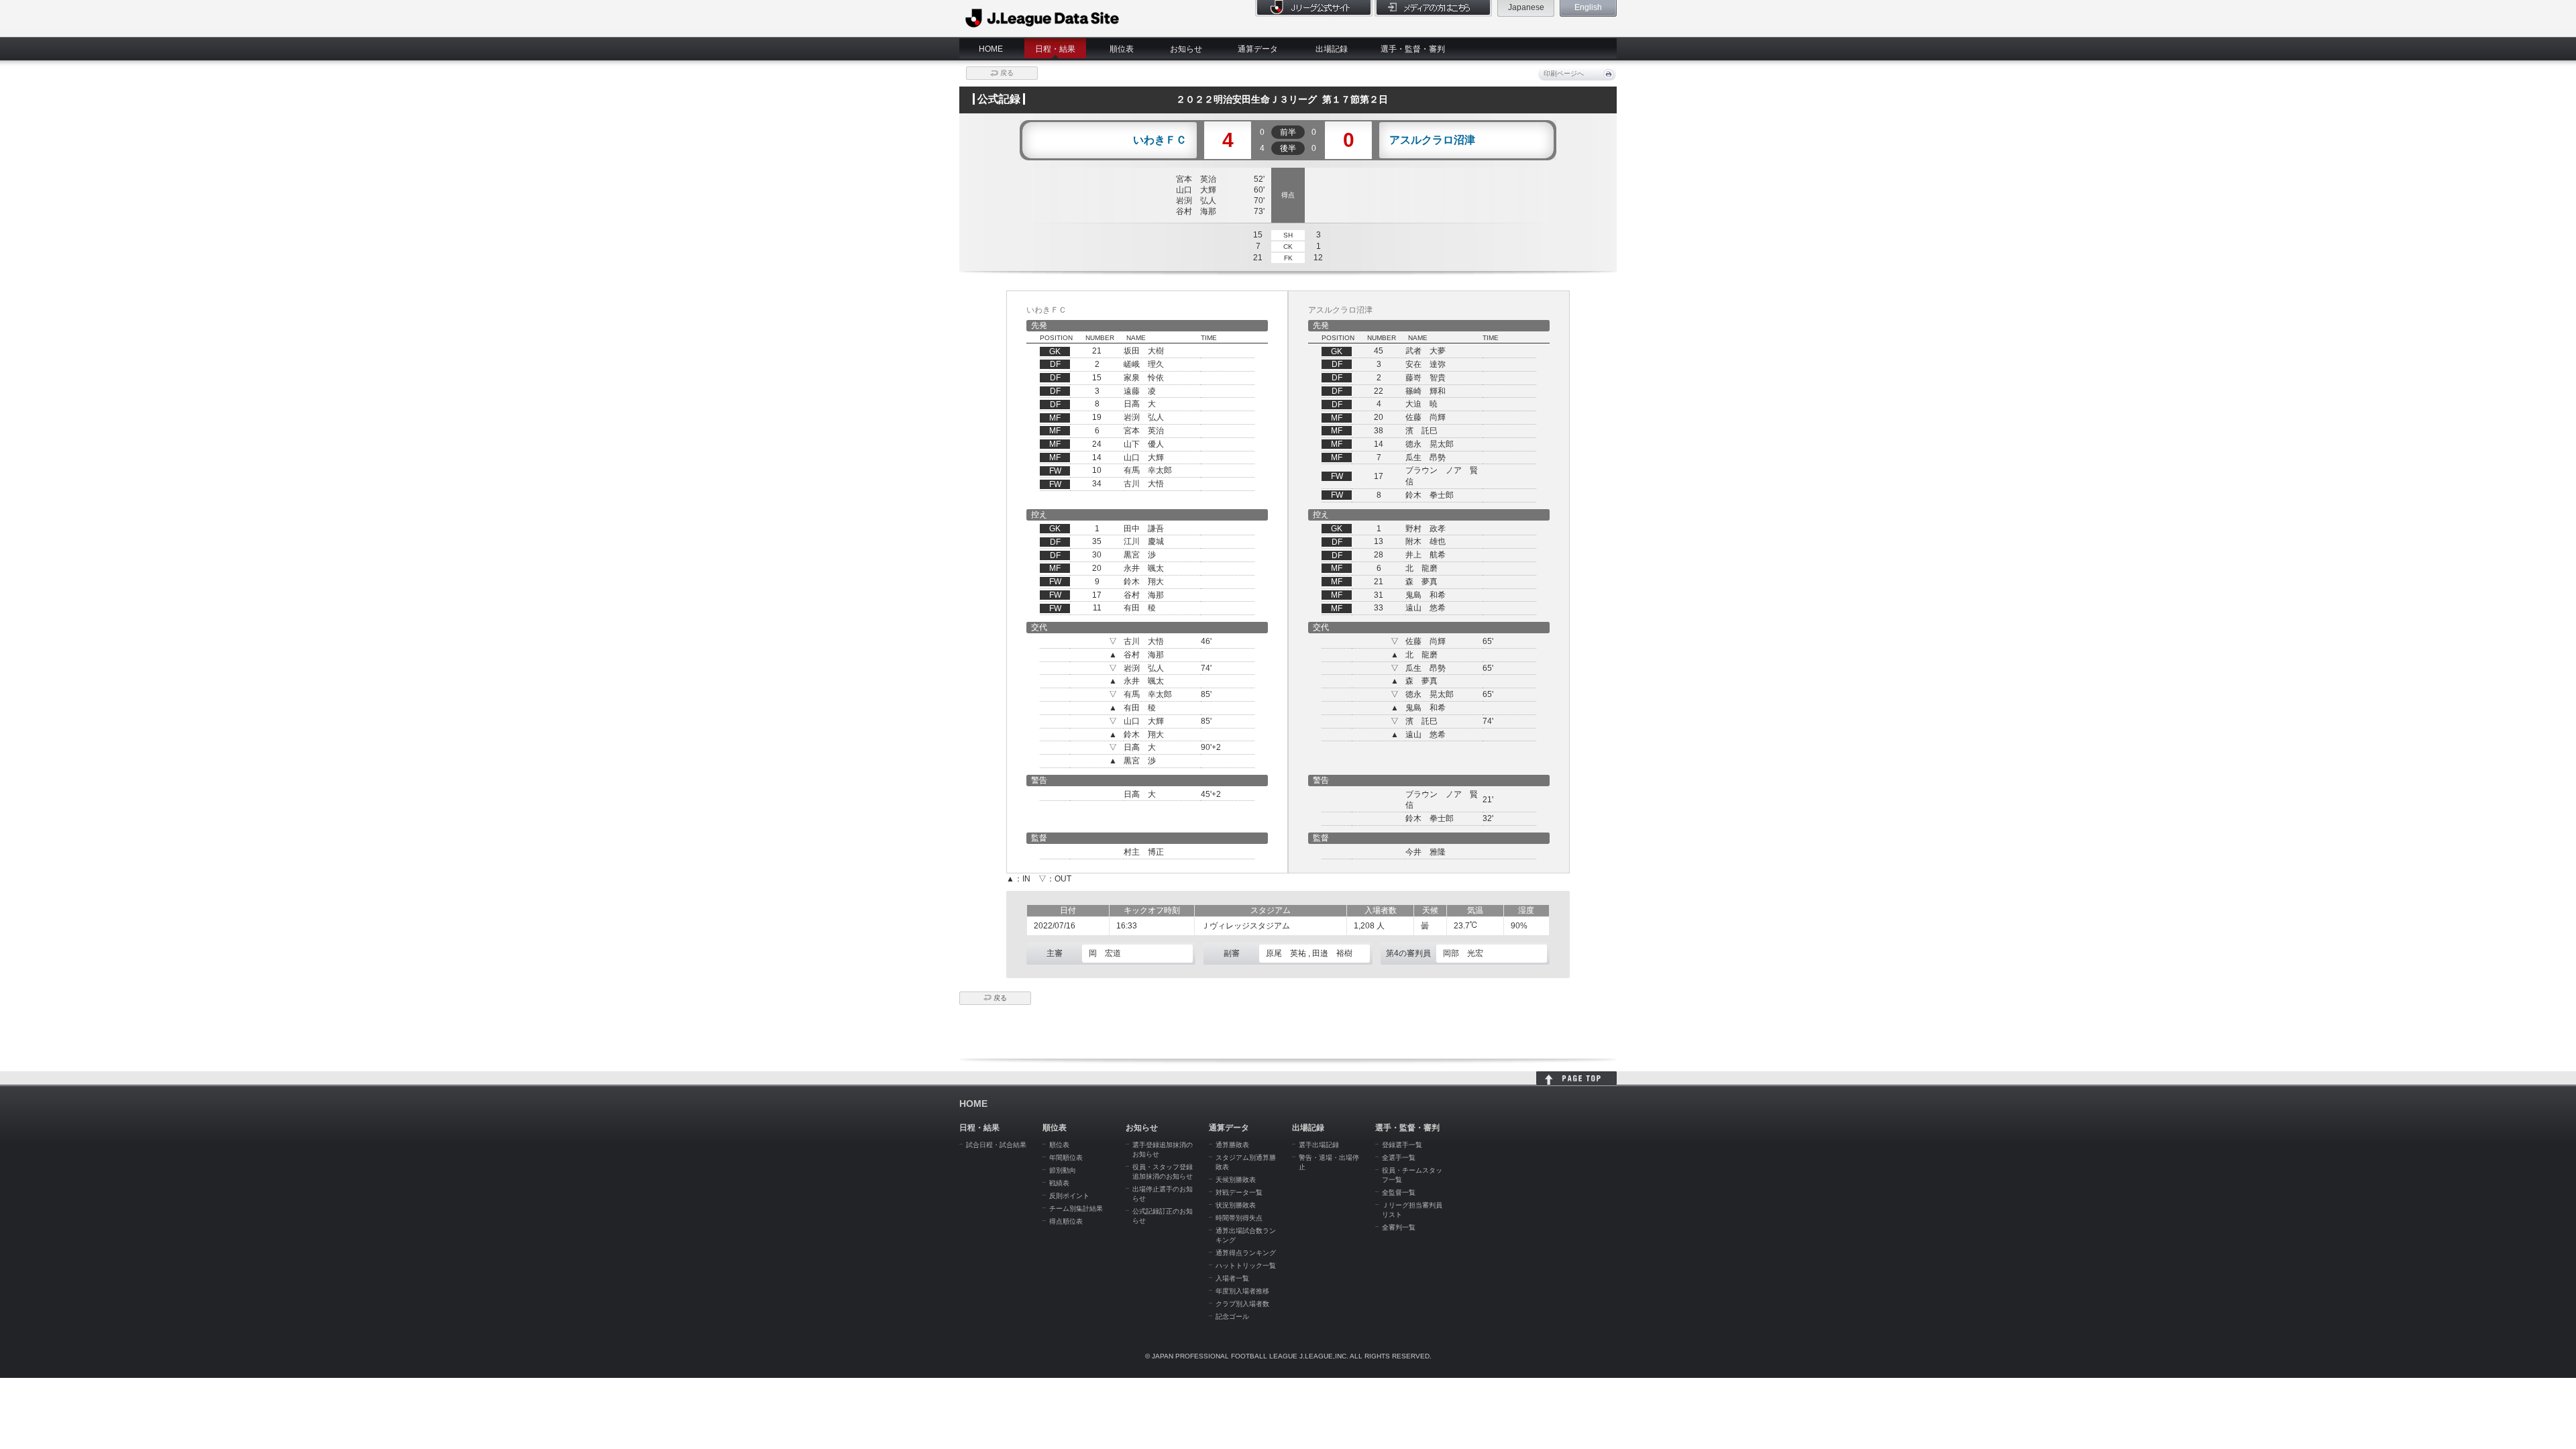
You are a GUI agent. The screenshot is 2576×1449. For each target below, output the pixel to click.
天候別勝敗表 (1236, 1180)
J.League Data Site (1043, 18)
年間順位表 (1066, 1158)
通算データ (1258, 49)
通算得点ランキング (1246, 1253)
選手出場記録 (1319, 1145)
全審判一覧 (1399, 1227)
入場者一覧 (1232, 1278)
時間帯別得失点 (1239, 1218)
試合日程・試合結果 (996, 1145)
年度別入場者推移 (1242, 1291)
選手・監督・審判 (1413, 49)
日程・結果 (1055, 49)
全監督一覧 (1399, 1192)
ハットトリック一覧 (1246, 1266)
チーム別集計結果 (1076, 1209)
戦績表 (1059, 1183)
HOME (991, 49)
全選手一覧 (1399, 1158)
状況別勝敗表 (1236, 1205)
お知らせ (1186, 49)
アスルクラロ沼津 (1432, 140)
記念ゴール (1232, 1317)
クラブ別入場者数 (1242, 1304)
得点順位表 (1066, 1221)
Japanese (1526, 7)
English (1588, 7)
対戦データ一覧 (1239, 1192)
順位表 (1122, 49)
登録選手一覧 (1402, 1145)
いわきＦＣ (1160, 140)
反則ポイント (1069, 1196)
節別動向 (1063, 1170)
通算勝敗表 (1232, 1145)
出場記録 (1332, 49)
